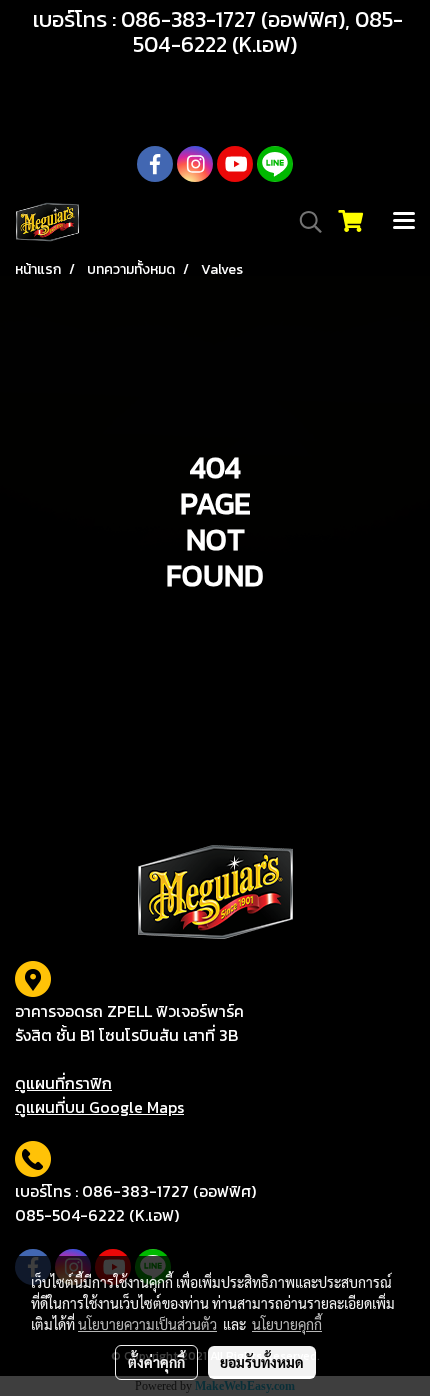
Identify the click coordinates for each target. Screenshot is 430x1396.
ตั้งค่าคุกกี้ (156, 1362)
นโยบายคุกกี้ (287, 1324)
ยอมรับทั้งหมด (262, 1362)
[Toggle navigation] (404, 222)
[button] (304, 222)
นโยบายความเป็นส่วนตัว (147, 1324)
